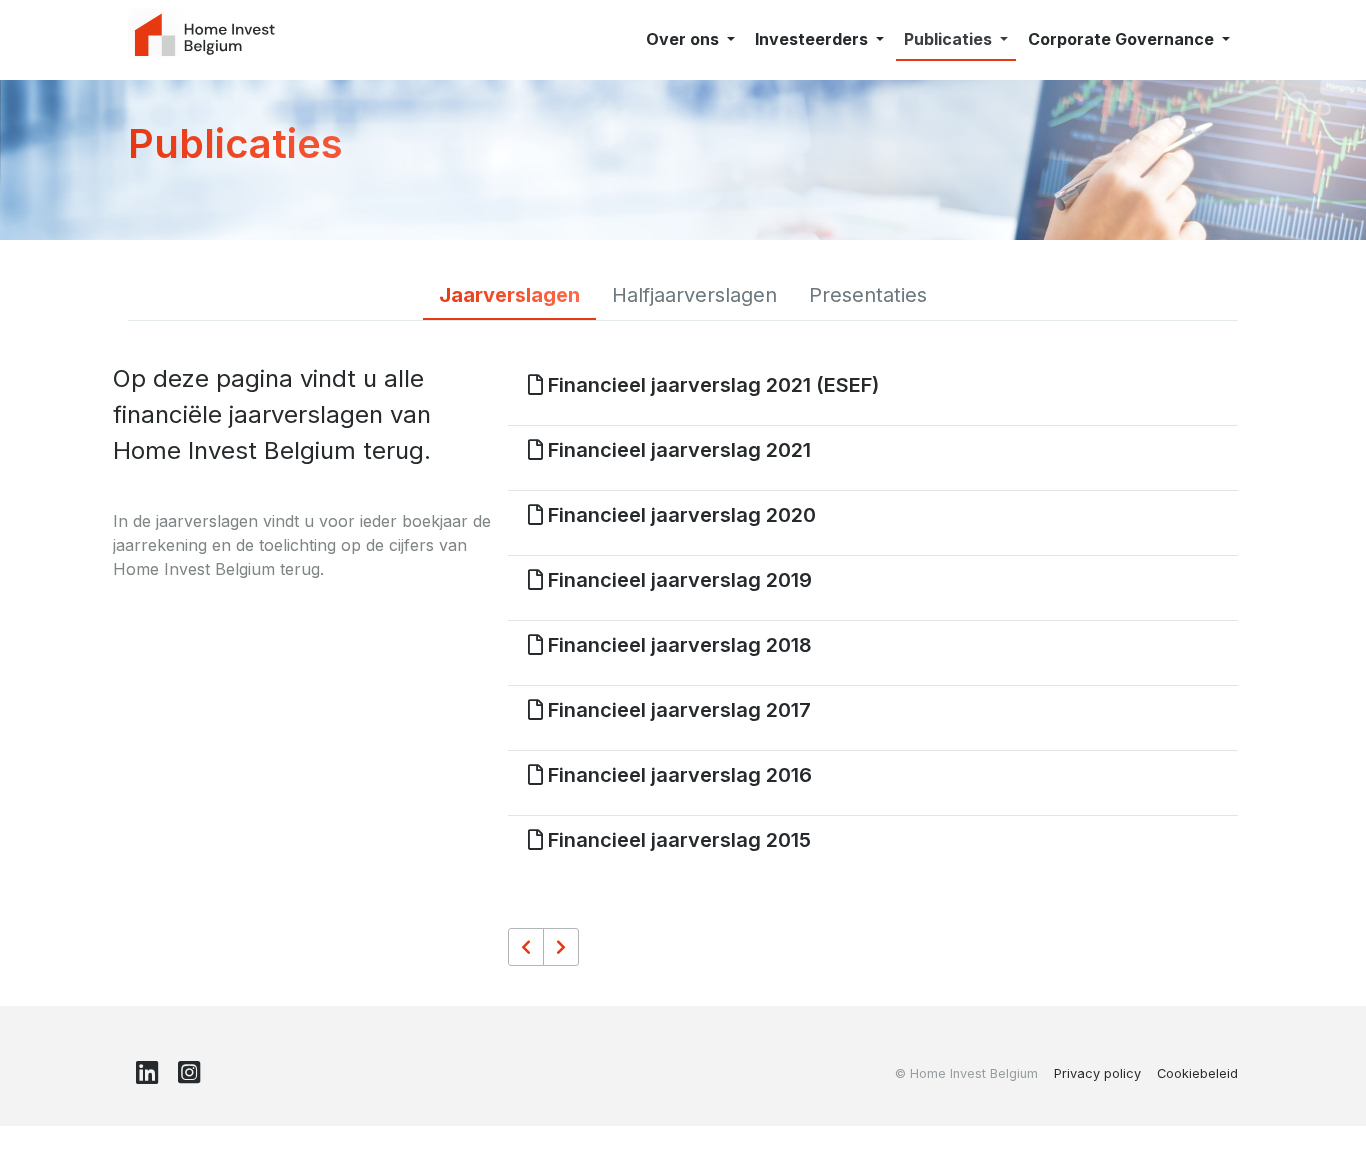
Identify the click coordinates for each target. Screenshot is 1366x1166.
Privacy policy (1097, 1073)
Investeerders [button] (813, 39)
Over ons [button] (684, 39)
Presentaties (868, 295)
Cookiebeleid (1197, 1073)
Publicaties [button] (950, 39)
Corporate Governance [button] (1123, 39)
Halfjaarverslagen (694, 295)
